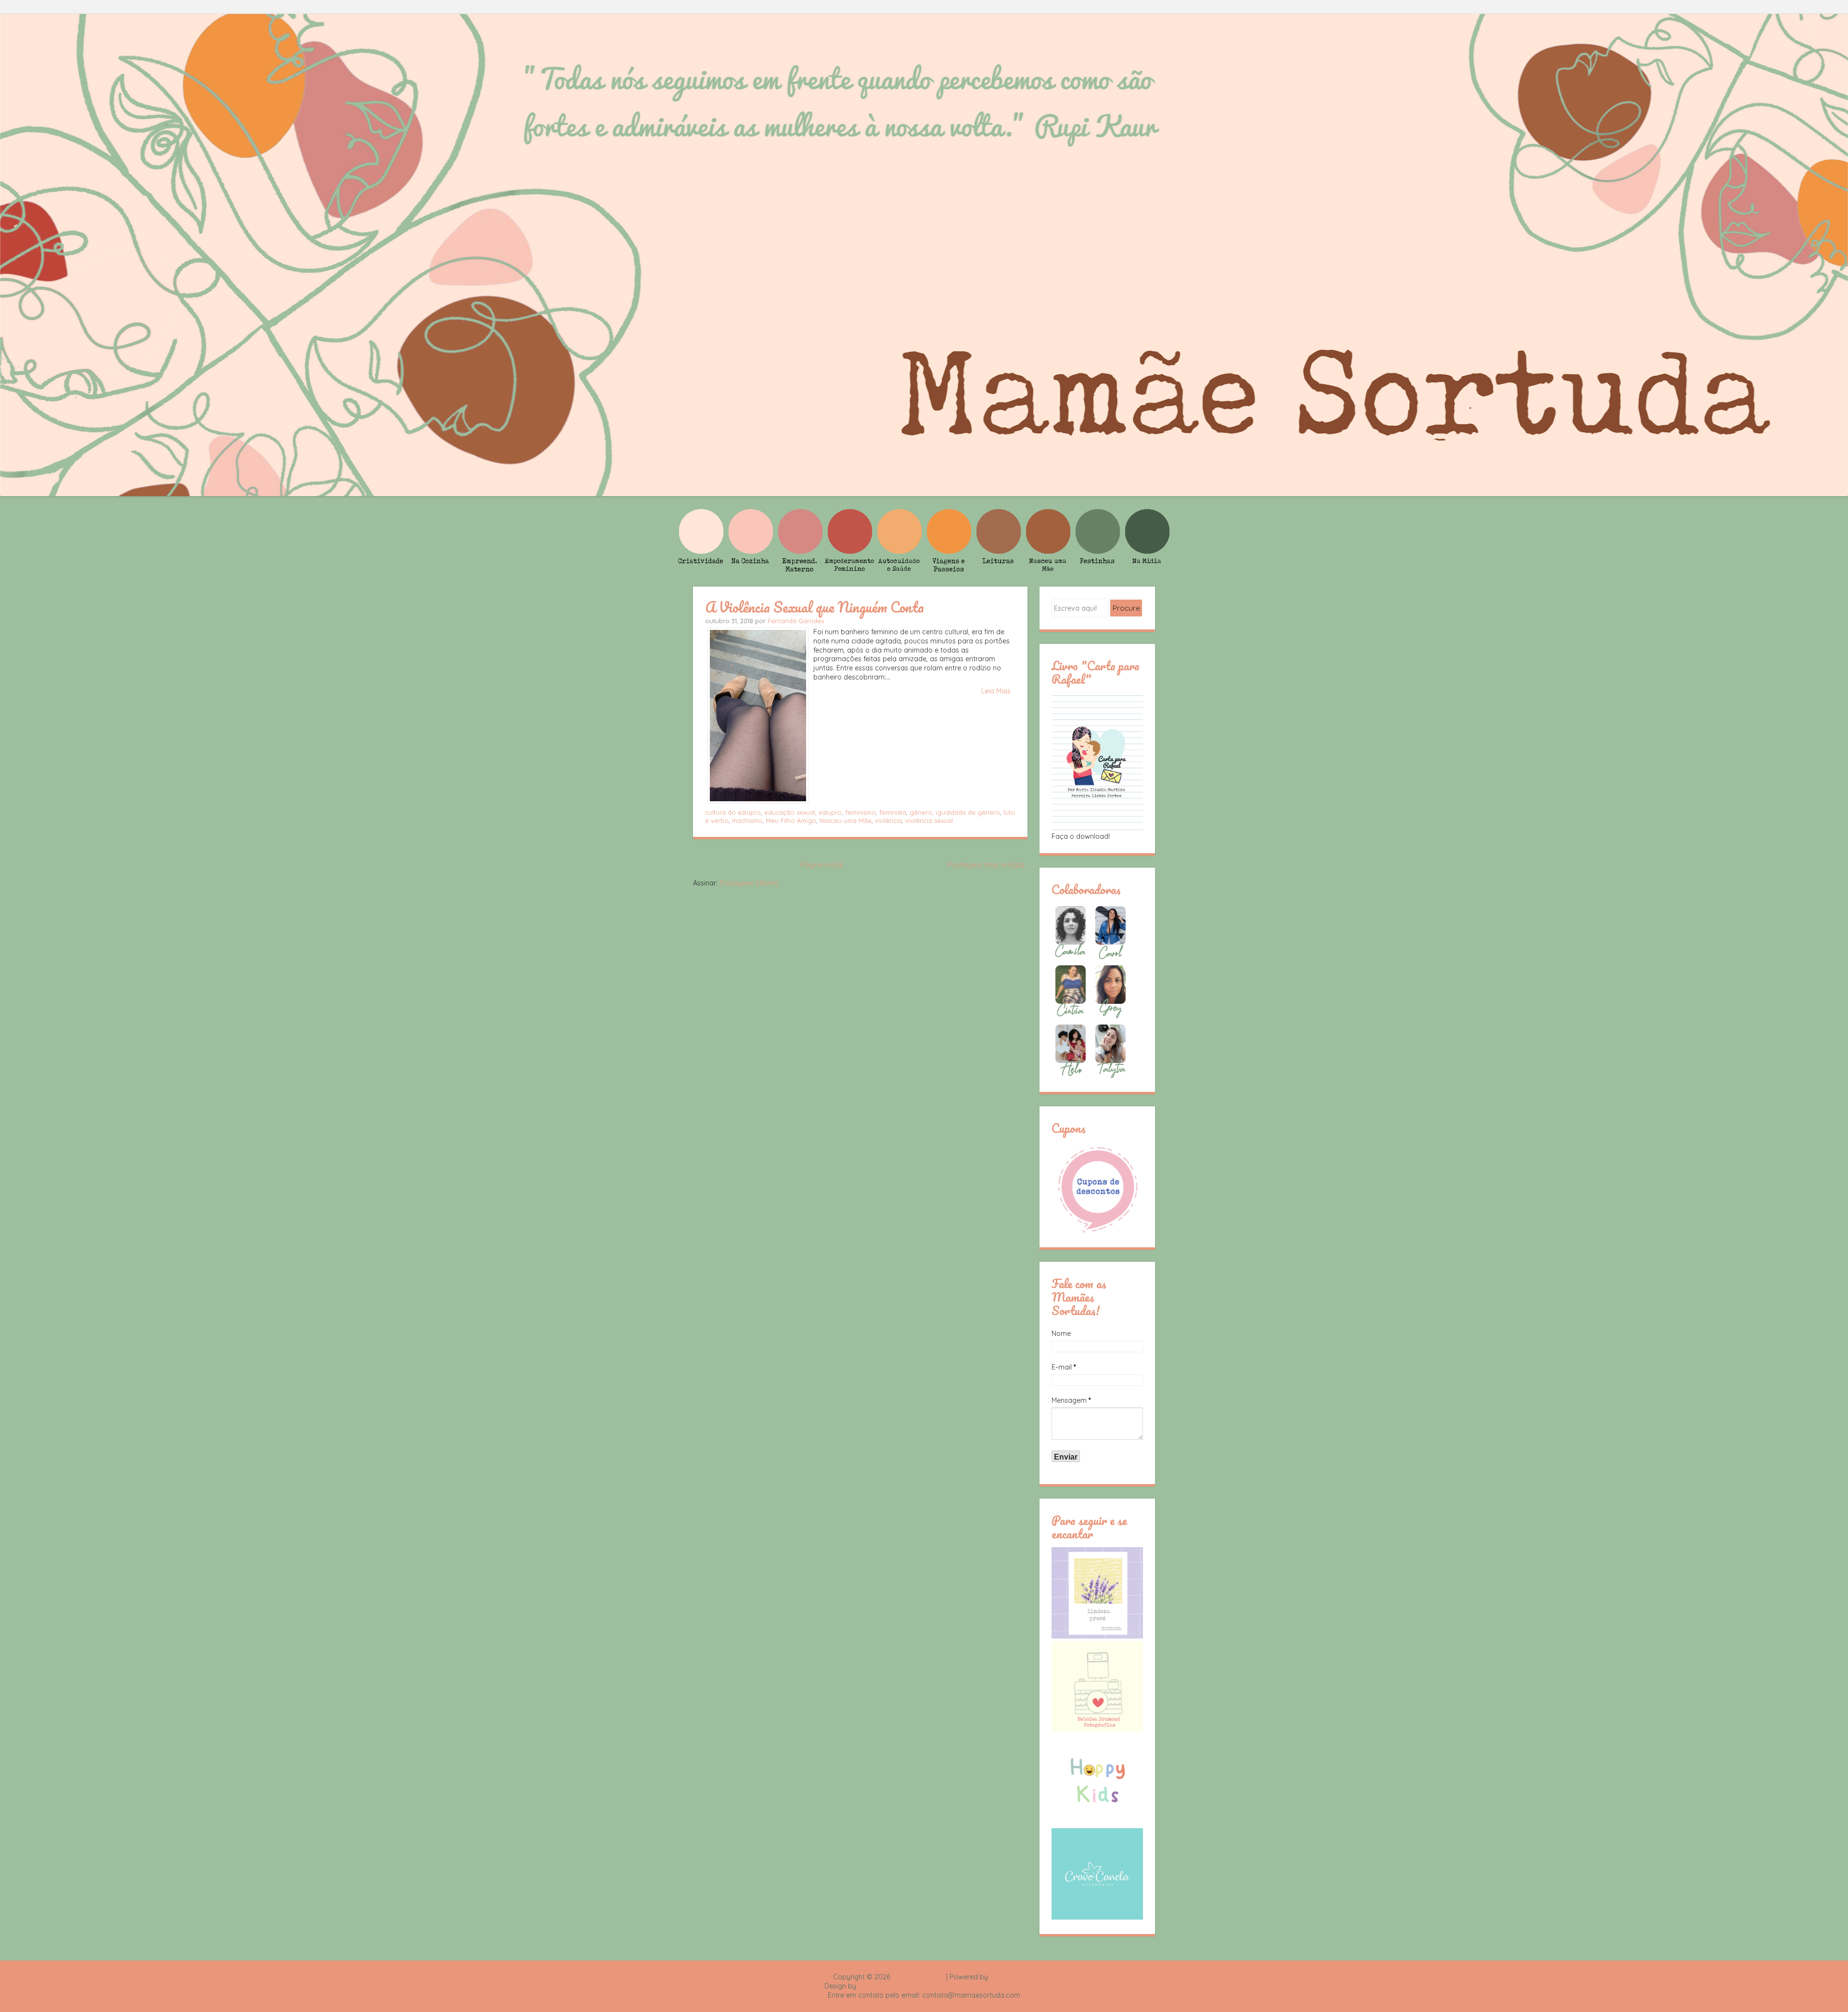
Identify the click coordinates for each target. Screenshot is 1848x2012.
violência (888, 820)
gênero (921, 812)
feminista (893, 812)
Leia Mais (996, 691)
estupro (830, 812)
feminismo (860, 812)
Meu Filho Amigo (791, 820)
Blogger (1002, 1977)
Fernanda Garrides (796, 621)
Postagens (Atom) (749, 883)
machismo (747, 820)
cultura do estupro (733, 812)
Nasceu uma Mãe (846, 820)
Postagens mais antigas (986, 865)
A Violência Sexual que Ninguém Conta (815, 607)
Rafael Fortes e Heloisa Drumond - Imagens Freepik (941, 1986)
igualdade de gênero (968, 812)
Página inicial (821, 865)
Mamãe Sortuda (918, 1977)
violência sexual (929, 820)
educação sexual (790, 812)
